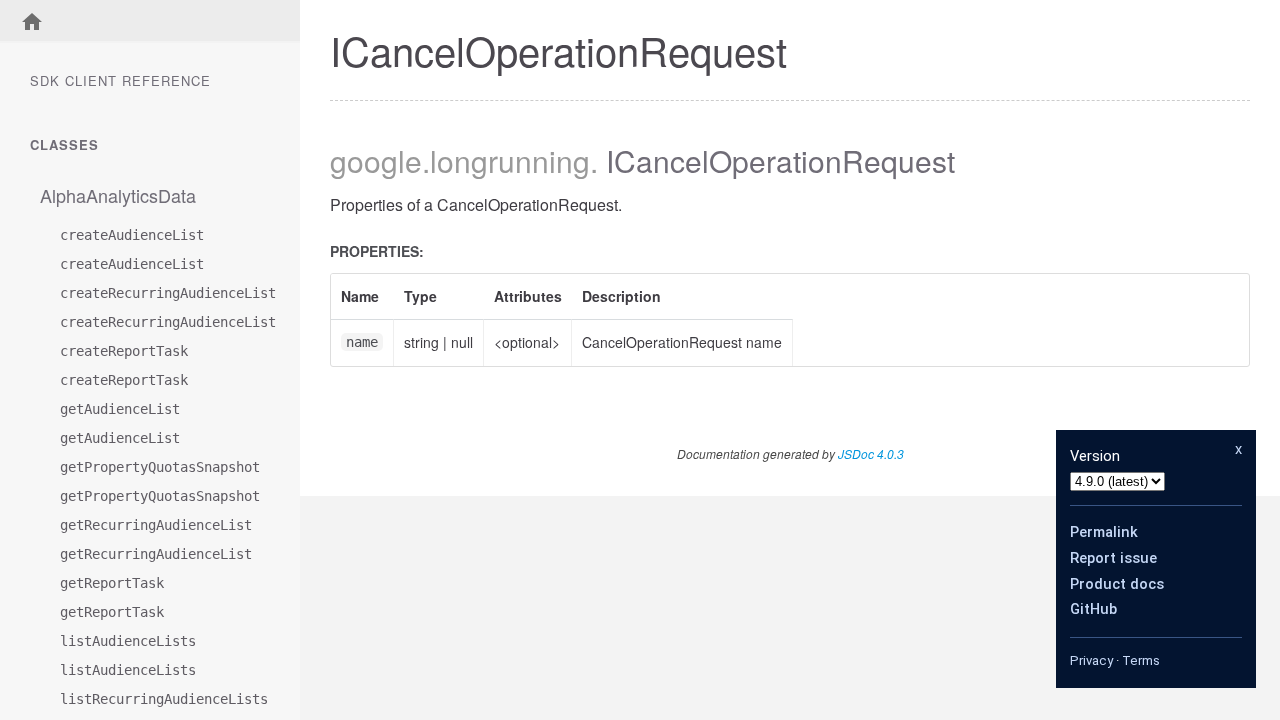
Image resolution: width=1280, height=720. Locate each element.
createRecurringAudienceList (160, 293)
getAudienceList (120, 409)
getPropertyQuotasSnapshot (160, 467)
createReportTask (124, 351)
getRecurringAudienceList (156, 525)
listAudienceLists (128, 641)
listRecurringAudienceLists (160, 699)
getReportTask (112, 583)
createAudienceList (132, 235)
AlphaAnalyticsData (118, 195)
